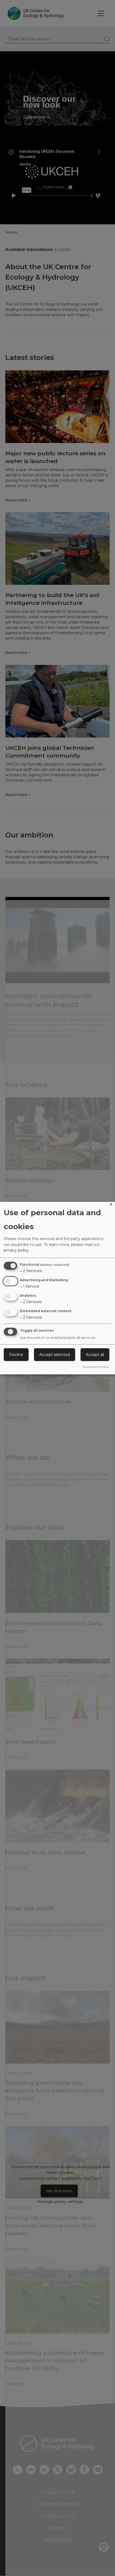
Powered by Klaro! (96, 1367)
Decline (16, 1355)
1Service (30, 1286)
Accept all (95, 1355)
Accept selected (55, 1355)
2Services (31, 1271)
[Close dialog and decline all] (111, 1205)
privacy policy (16, 1250)
